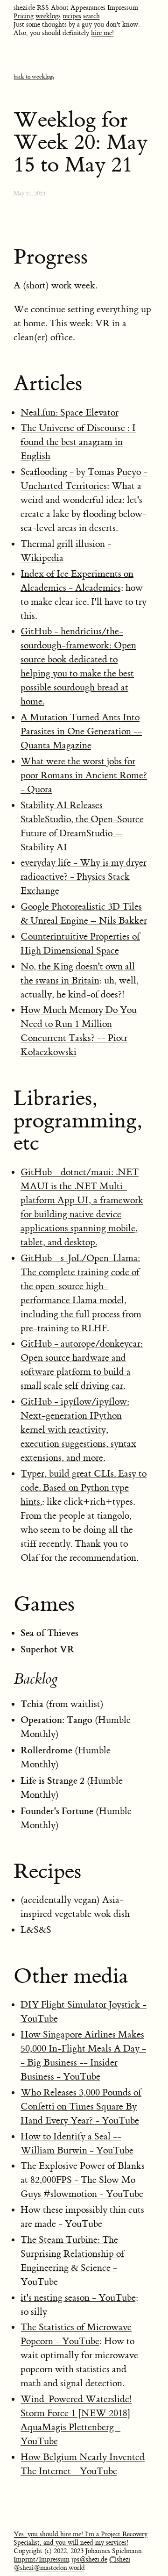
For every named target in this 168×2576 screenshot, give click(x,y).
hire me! (102, 33)
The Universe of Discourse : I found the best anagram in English (78, 442)
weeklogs (48, 16)
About (60, 8)
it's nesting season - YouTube (78, 2298)
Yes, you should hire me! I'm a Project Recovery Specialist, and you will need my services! (80, 2539)
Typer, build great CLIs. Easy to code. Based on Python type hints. (84, 1488)
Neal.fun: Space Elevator (70, 413)
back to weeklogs (34, 77)
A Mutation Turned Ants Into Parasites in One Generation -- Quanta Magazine (81, 731)
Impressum (123, 8)
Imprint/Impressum (42, 2560)
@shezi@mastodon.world (49, 2568)
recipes (72, 16)
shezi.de (24, 8)
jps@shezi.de (89, 2560)
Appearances (88, 8)
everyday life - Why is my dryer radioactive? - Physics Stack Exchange (84, 877)
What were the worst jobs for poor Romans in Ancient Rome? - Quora (84, 775)
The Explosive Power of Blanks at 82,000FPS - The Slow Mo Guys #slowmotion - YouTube (83, 2180)
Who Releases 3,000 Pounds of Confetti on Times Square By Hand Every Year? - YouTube (81, 2106)
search (91, 16)
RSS (43, 8)
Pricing (24, 16)
